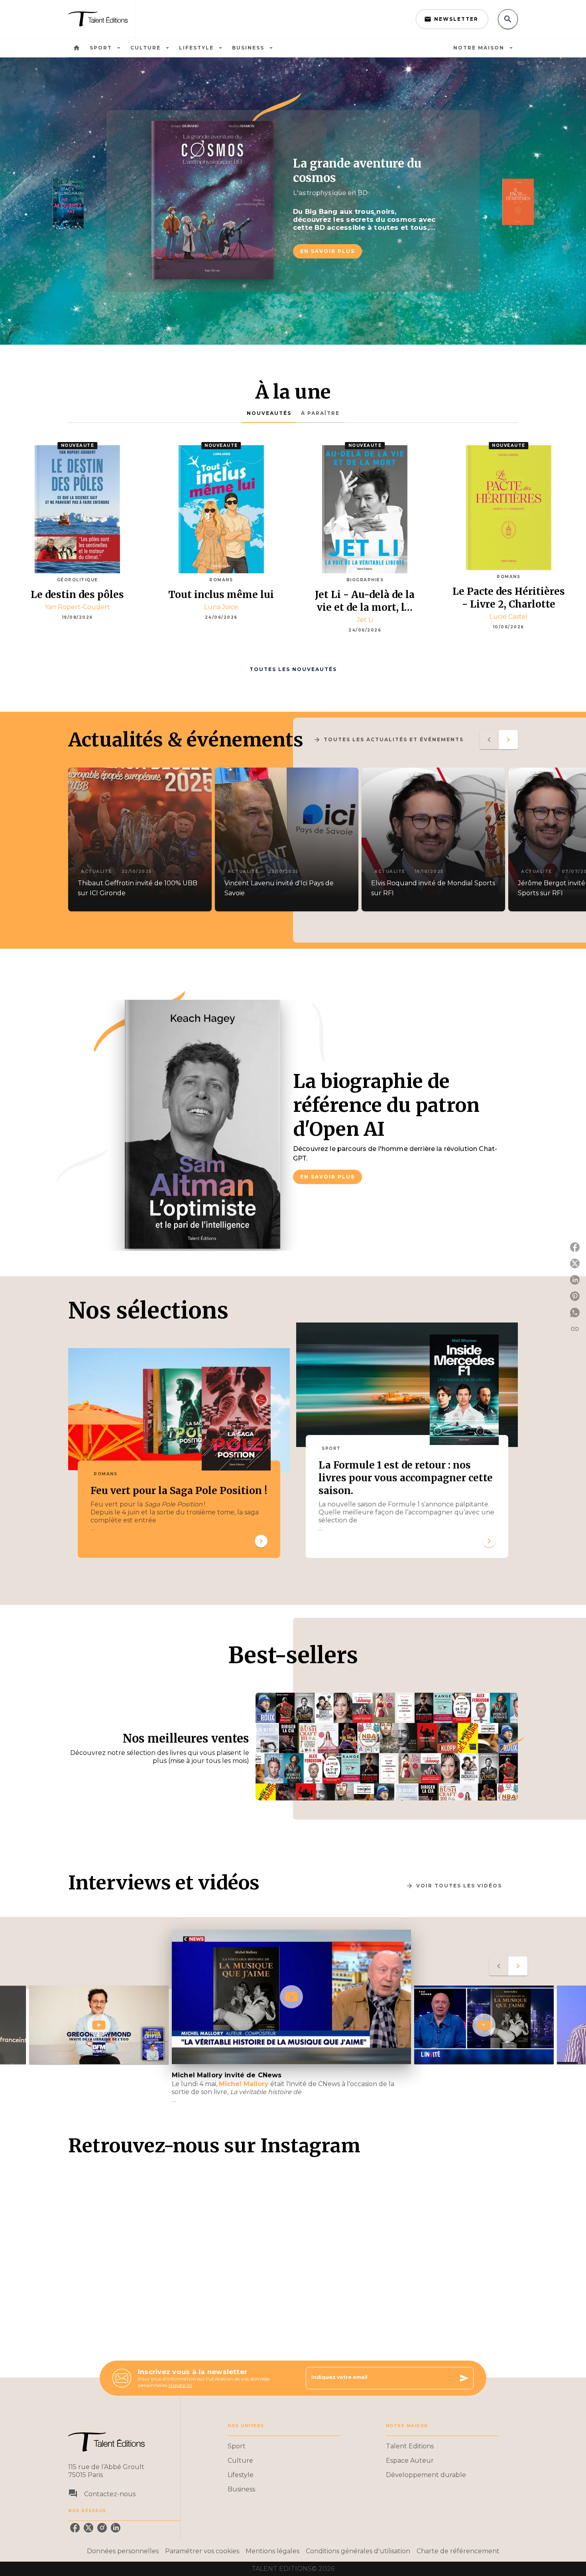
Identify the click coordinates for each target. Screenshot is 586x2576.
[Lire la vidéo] (99, 2025)
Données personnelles (123, 2551)
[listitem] (75, 2528)
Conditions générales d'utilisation (358, 2551)
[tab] (77, 48)
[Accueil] (102, 19)
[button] (452, 19)
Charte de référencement (458, 2551)
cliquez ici (180, 2385)
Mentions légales (272, 2551)
